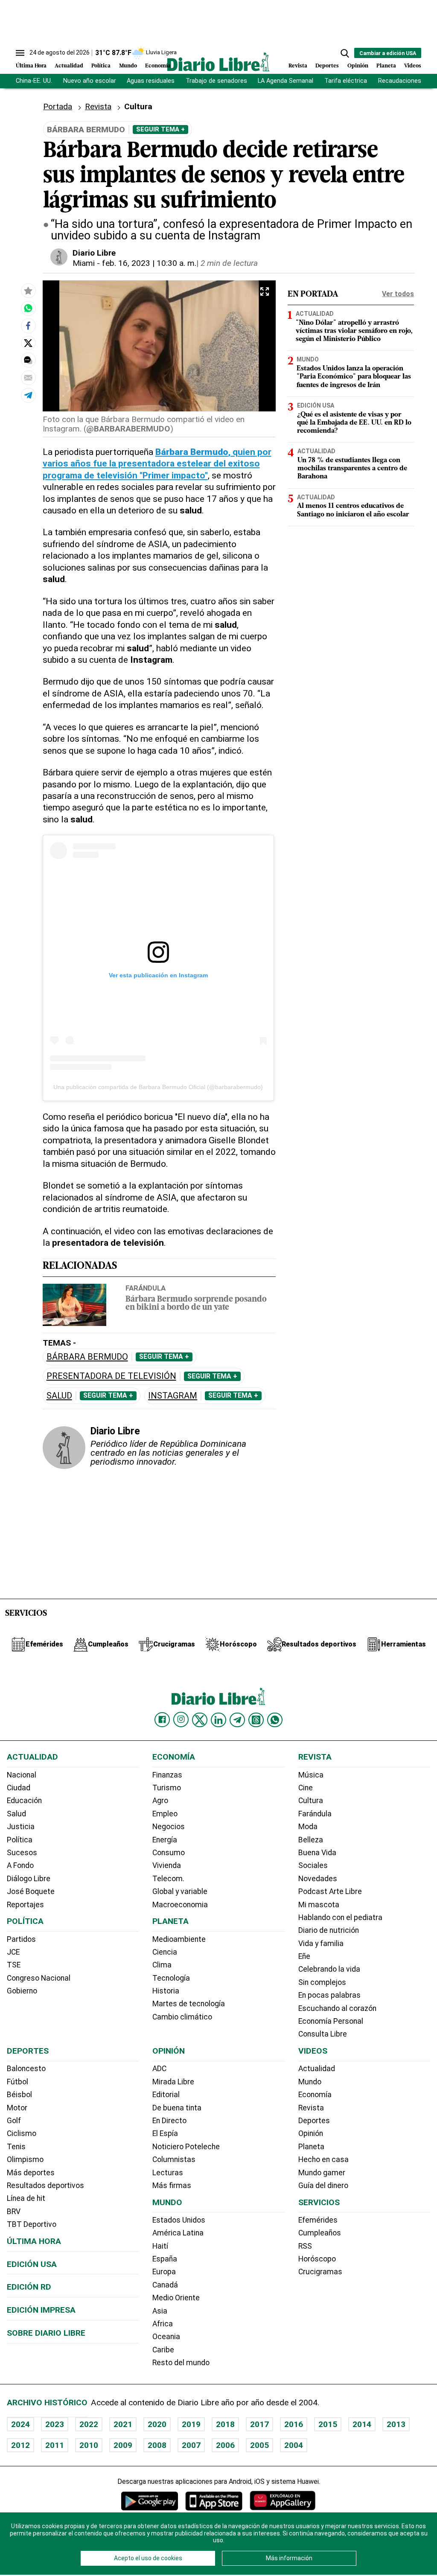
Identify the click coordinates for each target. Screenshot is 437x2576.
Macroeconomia (180, 1905)
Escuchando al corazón (337, 2008)
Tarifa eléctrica (346, 81)
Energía (165, 1840)
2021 (123, 2424)
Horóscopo (317, 2259)
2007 (191, 2445)
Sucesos (22, 1853)
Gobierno (22, 1991)
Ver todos (398, 294)
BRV (14, 2212)
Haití (160, 2246)
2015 (328, 2424)
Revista (298, 66)
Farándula (146, 1288)
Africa (163, 2324)
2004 (294, 2445)
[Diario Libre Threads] (256, 1720)
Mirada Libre (173, 2082)
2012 (20, 2445)
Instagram (173, 1396)
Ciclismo (22, 2133)
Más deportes (31, 2173)
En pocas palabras (329, 1995)
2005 (259, 2445)
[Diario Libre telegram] (237, 1720)
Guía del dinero (323, 2186)
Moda (308, 1827)
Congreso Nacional (39, 1978)
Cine (306, 1788)
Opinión (358, 66)
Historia (166, 1991)
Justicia (21, 1827)
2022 (89, 2424)
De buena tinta (177, 2108)
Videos (413, 66)
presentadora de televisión (111, 1376)
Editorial (166, 2095)
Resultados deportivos (45, 2186)
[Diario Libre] (218, 62)
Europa (164, 2272)
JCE (13, 1952)
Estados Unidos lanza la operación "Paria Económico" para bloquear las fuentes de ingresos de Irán (354, 377)
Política (101, 66)
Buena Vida (317, 1853)
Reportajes (25, 1905)
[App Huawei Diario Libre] (283, 2501)
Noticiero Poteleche (186, 2147)
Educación (24, 1801)
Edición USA (316, 405)
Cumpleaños (320, 2233)
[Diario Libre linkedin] (218, 1720)
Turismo (167, 1788)
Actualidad (69, 66)
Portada (58, 106)
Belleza (311, 1840)
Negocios (169, 1827)
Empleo (165, 1814)
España (165, 2259)
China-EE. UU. (34, 81)
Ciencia (165, 1952)
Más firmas (172, 2186)
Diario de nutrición (329, 1930)
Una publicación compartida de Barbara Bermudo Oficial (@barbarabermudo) (158, 1087)
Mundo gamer (322, 2173)
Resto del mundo (181, 2363)
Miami (84, 263)
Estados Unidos (179, 2220)
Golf (14, 2121)
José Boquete (31, 1891)
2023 (55, 2424)
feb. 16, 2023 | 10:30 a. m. (149, 263)
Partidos (21, 1939)
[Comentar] (28, 360)
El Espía (165, 2133)
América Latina (178, 2233)
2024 (20, 2424)
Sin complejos (322, 1982)
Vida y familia (321, 1944)
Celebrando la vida (329, 1969)
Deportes (327, 66)
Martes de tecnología (189, 2004)
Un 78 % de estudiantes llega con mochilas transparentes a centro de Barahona (352, 469)
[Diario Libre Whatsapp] (275, 1720)
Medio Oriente (176, 2298)
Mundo (128, 66)
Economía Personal (331, 2021)
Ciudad (19, 1788)
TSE (14, 1965)
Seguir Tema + (160, 129)
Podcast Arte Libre (330, 1891)
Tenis (16, 2147)
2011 (55, 2445)
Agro (160, 1801)
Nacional (22, 1775)
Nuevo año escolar (90, 81)
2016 (294, 2424)
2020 (157, 2424)
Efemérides (318, 2220)
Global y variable (180, 1891)
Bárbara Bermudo (87, 1357)
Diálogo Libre (29, 1879)
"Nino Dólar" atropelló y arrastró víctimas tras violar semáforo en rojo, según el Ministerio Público (354, 331)
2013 (396, 2424)
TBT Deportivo (32, 2224)
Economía (158, 66)
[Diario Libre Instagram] (181, 1719)
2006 (225, 2445)
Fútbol (17, 2082)
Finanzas (167, 1775)
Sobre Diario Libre (46, 2333)
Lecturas (168, 2173)
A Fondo (20, 1865)
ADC (159, 2069)
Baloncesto (26, 2069)
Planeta (386, 66)
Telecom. (168, 1879)
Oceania (166, 2337)
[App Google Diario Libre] (150, 2501)
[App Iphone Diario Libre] (214, 2501)
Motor (17, 2108)
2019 (191, 2424)
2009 (123, 2445)
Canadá (165, 2285)
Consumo (169, 1853)
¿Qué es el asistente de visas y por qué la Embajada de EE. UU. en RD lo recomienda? (354, 423)
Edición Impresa (41, 2310)
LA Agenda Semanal (286, 81)
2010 (89, 2445)
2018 (225, 2424)
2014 (362, 2424)
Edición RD (29, 2287)
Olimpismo (25, 2159)
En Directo (169, 2121)
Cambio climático (182, 2017)
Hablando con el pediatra (340, 1917)
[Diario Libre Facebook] (162, 1720)
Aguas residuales (151, 81)
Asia (160, 2311)
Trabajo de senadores (216, 81)
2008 (157, 2445)
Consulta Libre (323, 2034)
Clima (162, 1965)
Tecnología (171, 1978)
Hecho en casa (323, 2159)
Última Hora (31, 66)
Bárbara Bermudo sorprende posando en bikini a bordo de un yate (196, 1304)
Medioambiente (179, 1939)
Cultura (311, 1801)
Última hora (34, 2241)
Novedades (318, 1879)
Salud (59, 1396)
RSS (305, 2246)
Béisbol (19, 2095)
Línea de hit (26, 2198)
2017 (259, 2424)
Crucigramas (320, 2272)
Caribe (163, 2350)
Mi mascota (319, 1905)
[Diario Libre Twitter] (200, 1720)
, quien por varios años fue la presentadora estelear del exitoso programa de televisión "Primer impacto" (157, 463)
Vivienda (167, 1865)
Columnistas (174, 2159)
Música (311, 1775)
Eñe (304, 1956)
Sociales (313, 1865)
